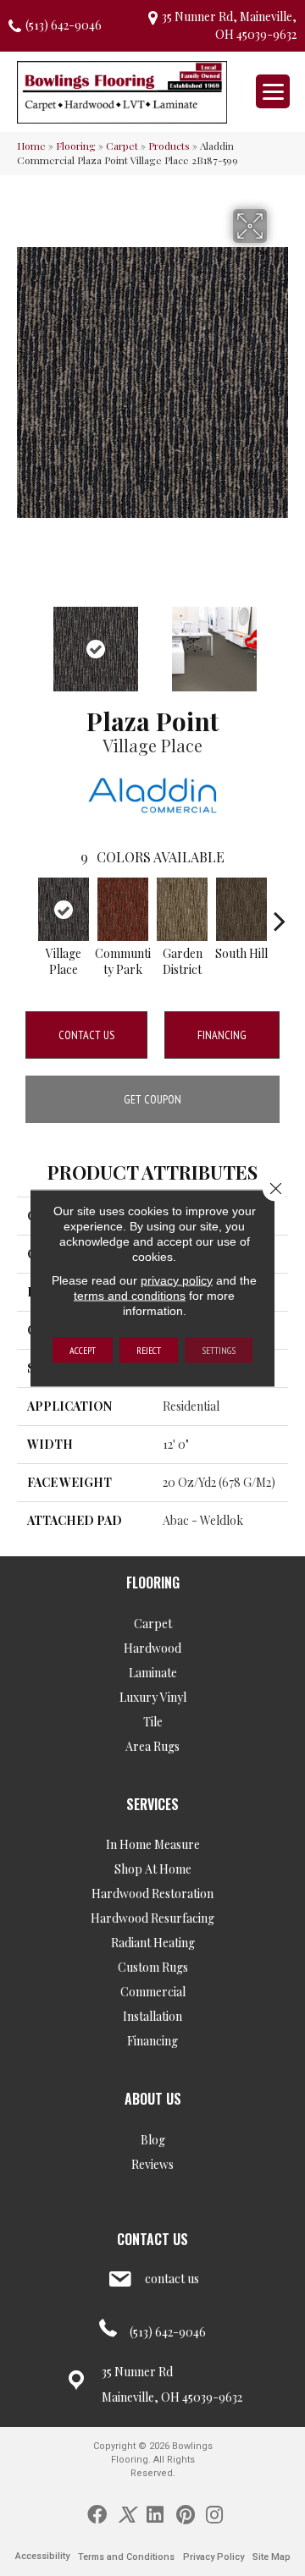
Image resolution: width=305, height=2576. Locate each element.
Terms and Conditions (126, 2557)
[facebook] (97, 2513)
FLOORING (153, 1582)
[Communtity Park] (123, 909)
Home (31, 146)
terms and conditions (130, 1296)
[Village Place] (64, 909)
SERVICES (152, 1804)
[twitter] (127, 2513)
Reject (149, 1350)
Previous (25, 641)
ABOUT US (153, 2099)
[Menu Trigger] (273, 91)
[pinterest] (186, 2513)
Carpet (122, 146)
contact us (172, 2279)
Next (280, 641)
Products (169, 146)
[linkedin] (155, 2513)
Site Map (272, 2557)
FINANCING (222, 1035)
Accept (83, 1350)
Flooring (76, 146)
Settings (219, 1350)
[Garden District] (182, 909)
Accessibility (42, 2556)
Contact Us (86, 1035)
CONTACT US (152, 2239)
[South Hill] (241, 909)
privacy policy (177, 1280)
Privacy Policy (213, 2557)
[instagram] (214, 2513)
